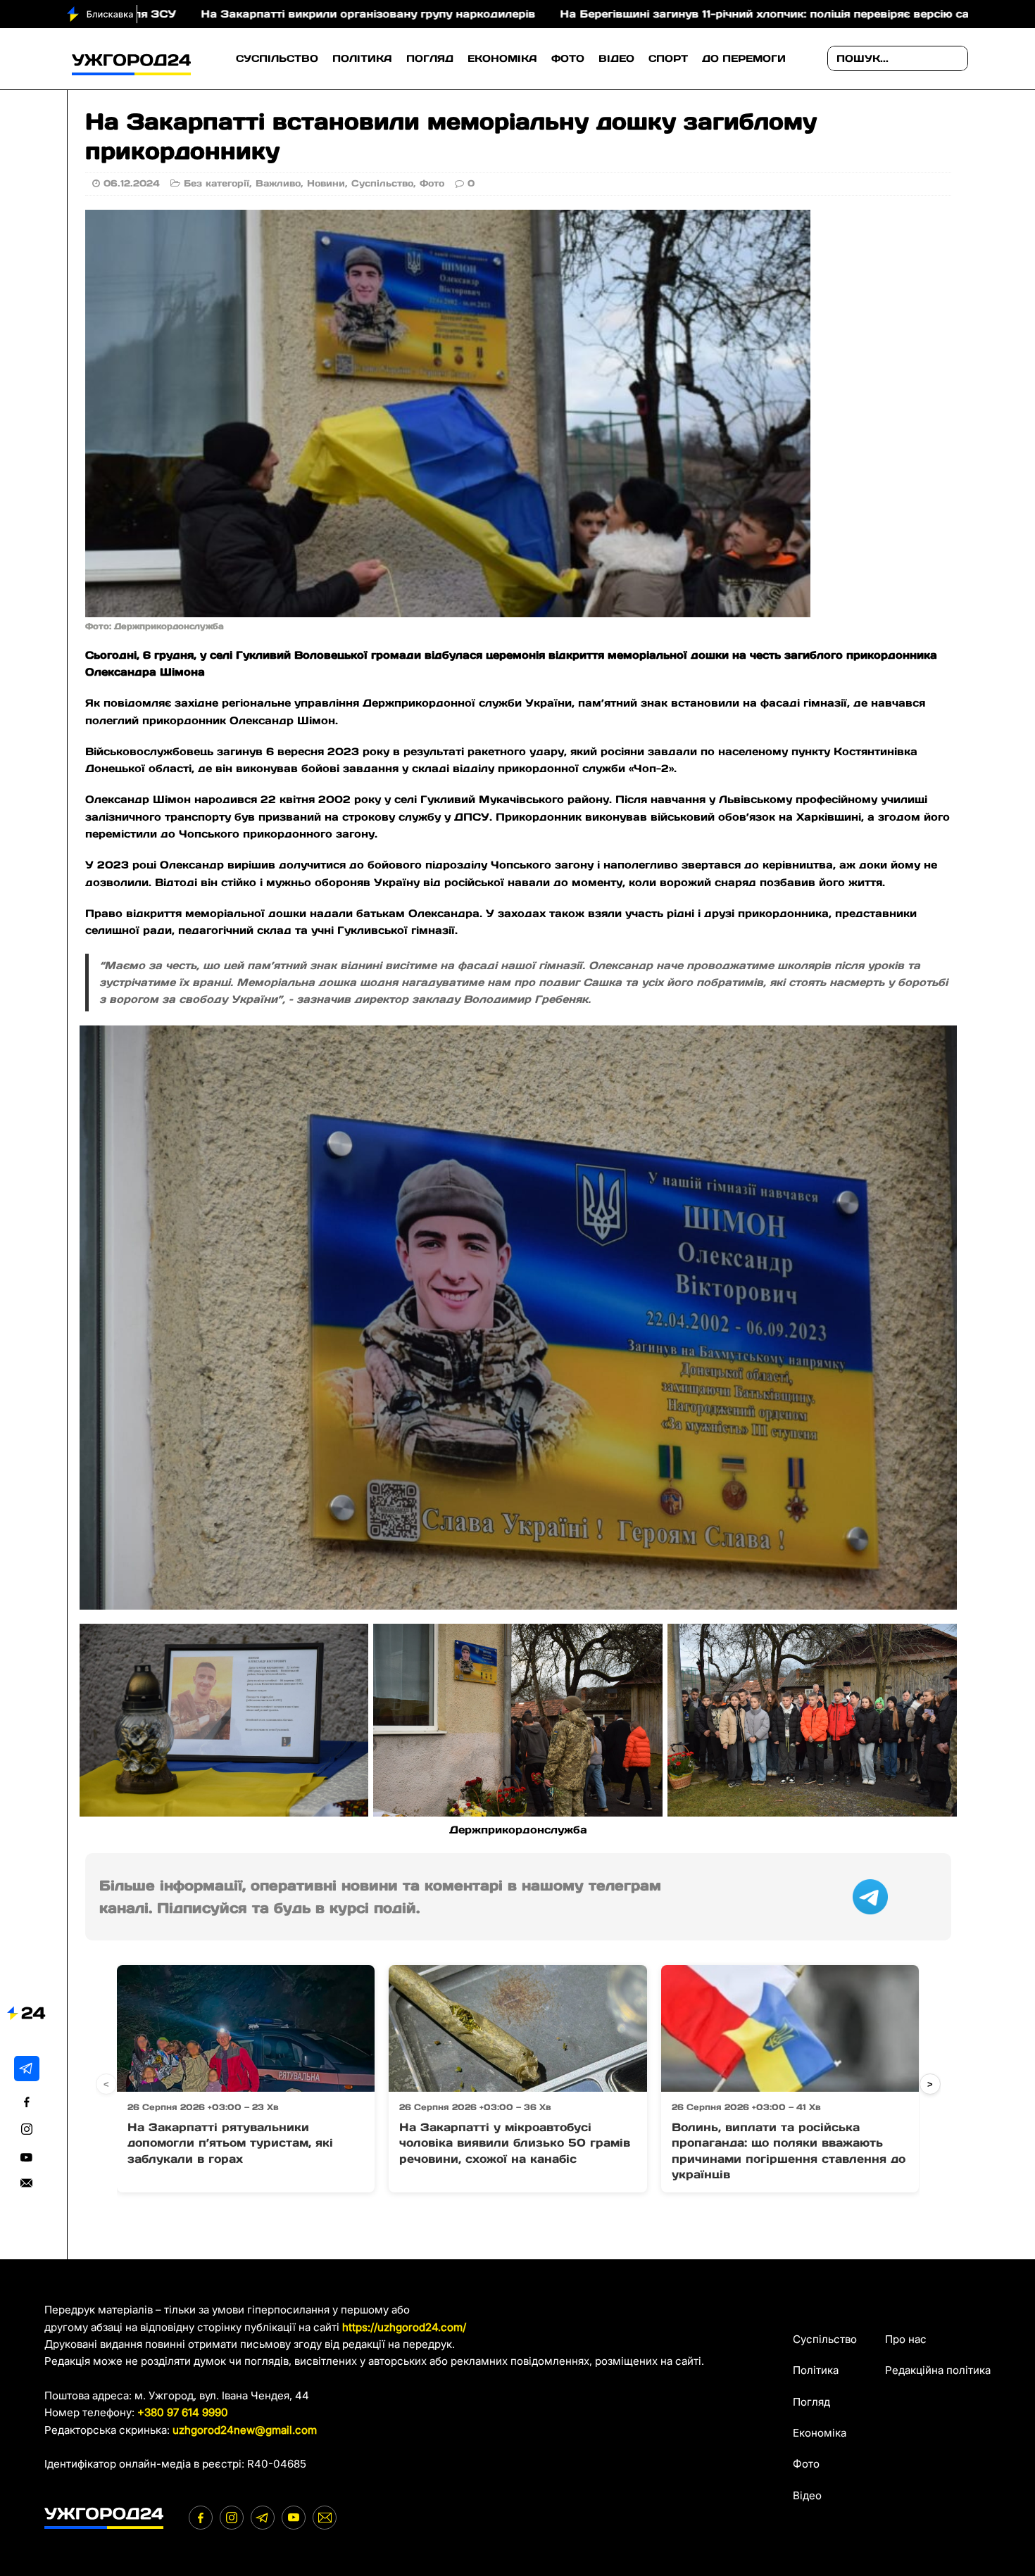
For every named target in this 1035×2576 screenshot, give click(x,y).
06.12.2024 (132, 183)
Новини (326, 183)
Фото (568, 58)
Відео (616, 58)
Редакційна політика (938, 2370)
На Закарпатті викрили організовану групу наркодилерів (176, 14)
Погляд (430, 58)
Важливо (278, 183)
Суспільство (277, 58)
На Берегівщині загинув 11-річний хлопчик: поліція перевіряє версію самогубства (602, 14)
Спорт (668, 58)
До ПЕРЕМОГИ (744, 58)
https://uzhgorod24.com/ (404, 2327)
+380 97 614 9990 (183, 2412)
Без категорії (217, 183)
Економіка (502, 58)
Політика (362, 58)
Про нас (906, 2339)
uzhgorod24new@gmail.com (245, 2430)
